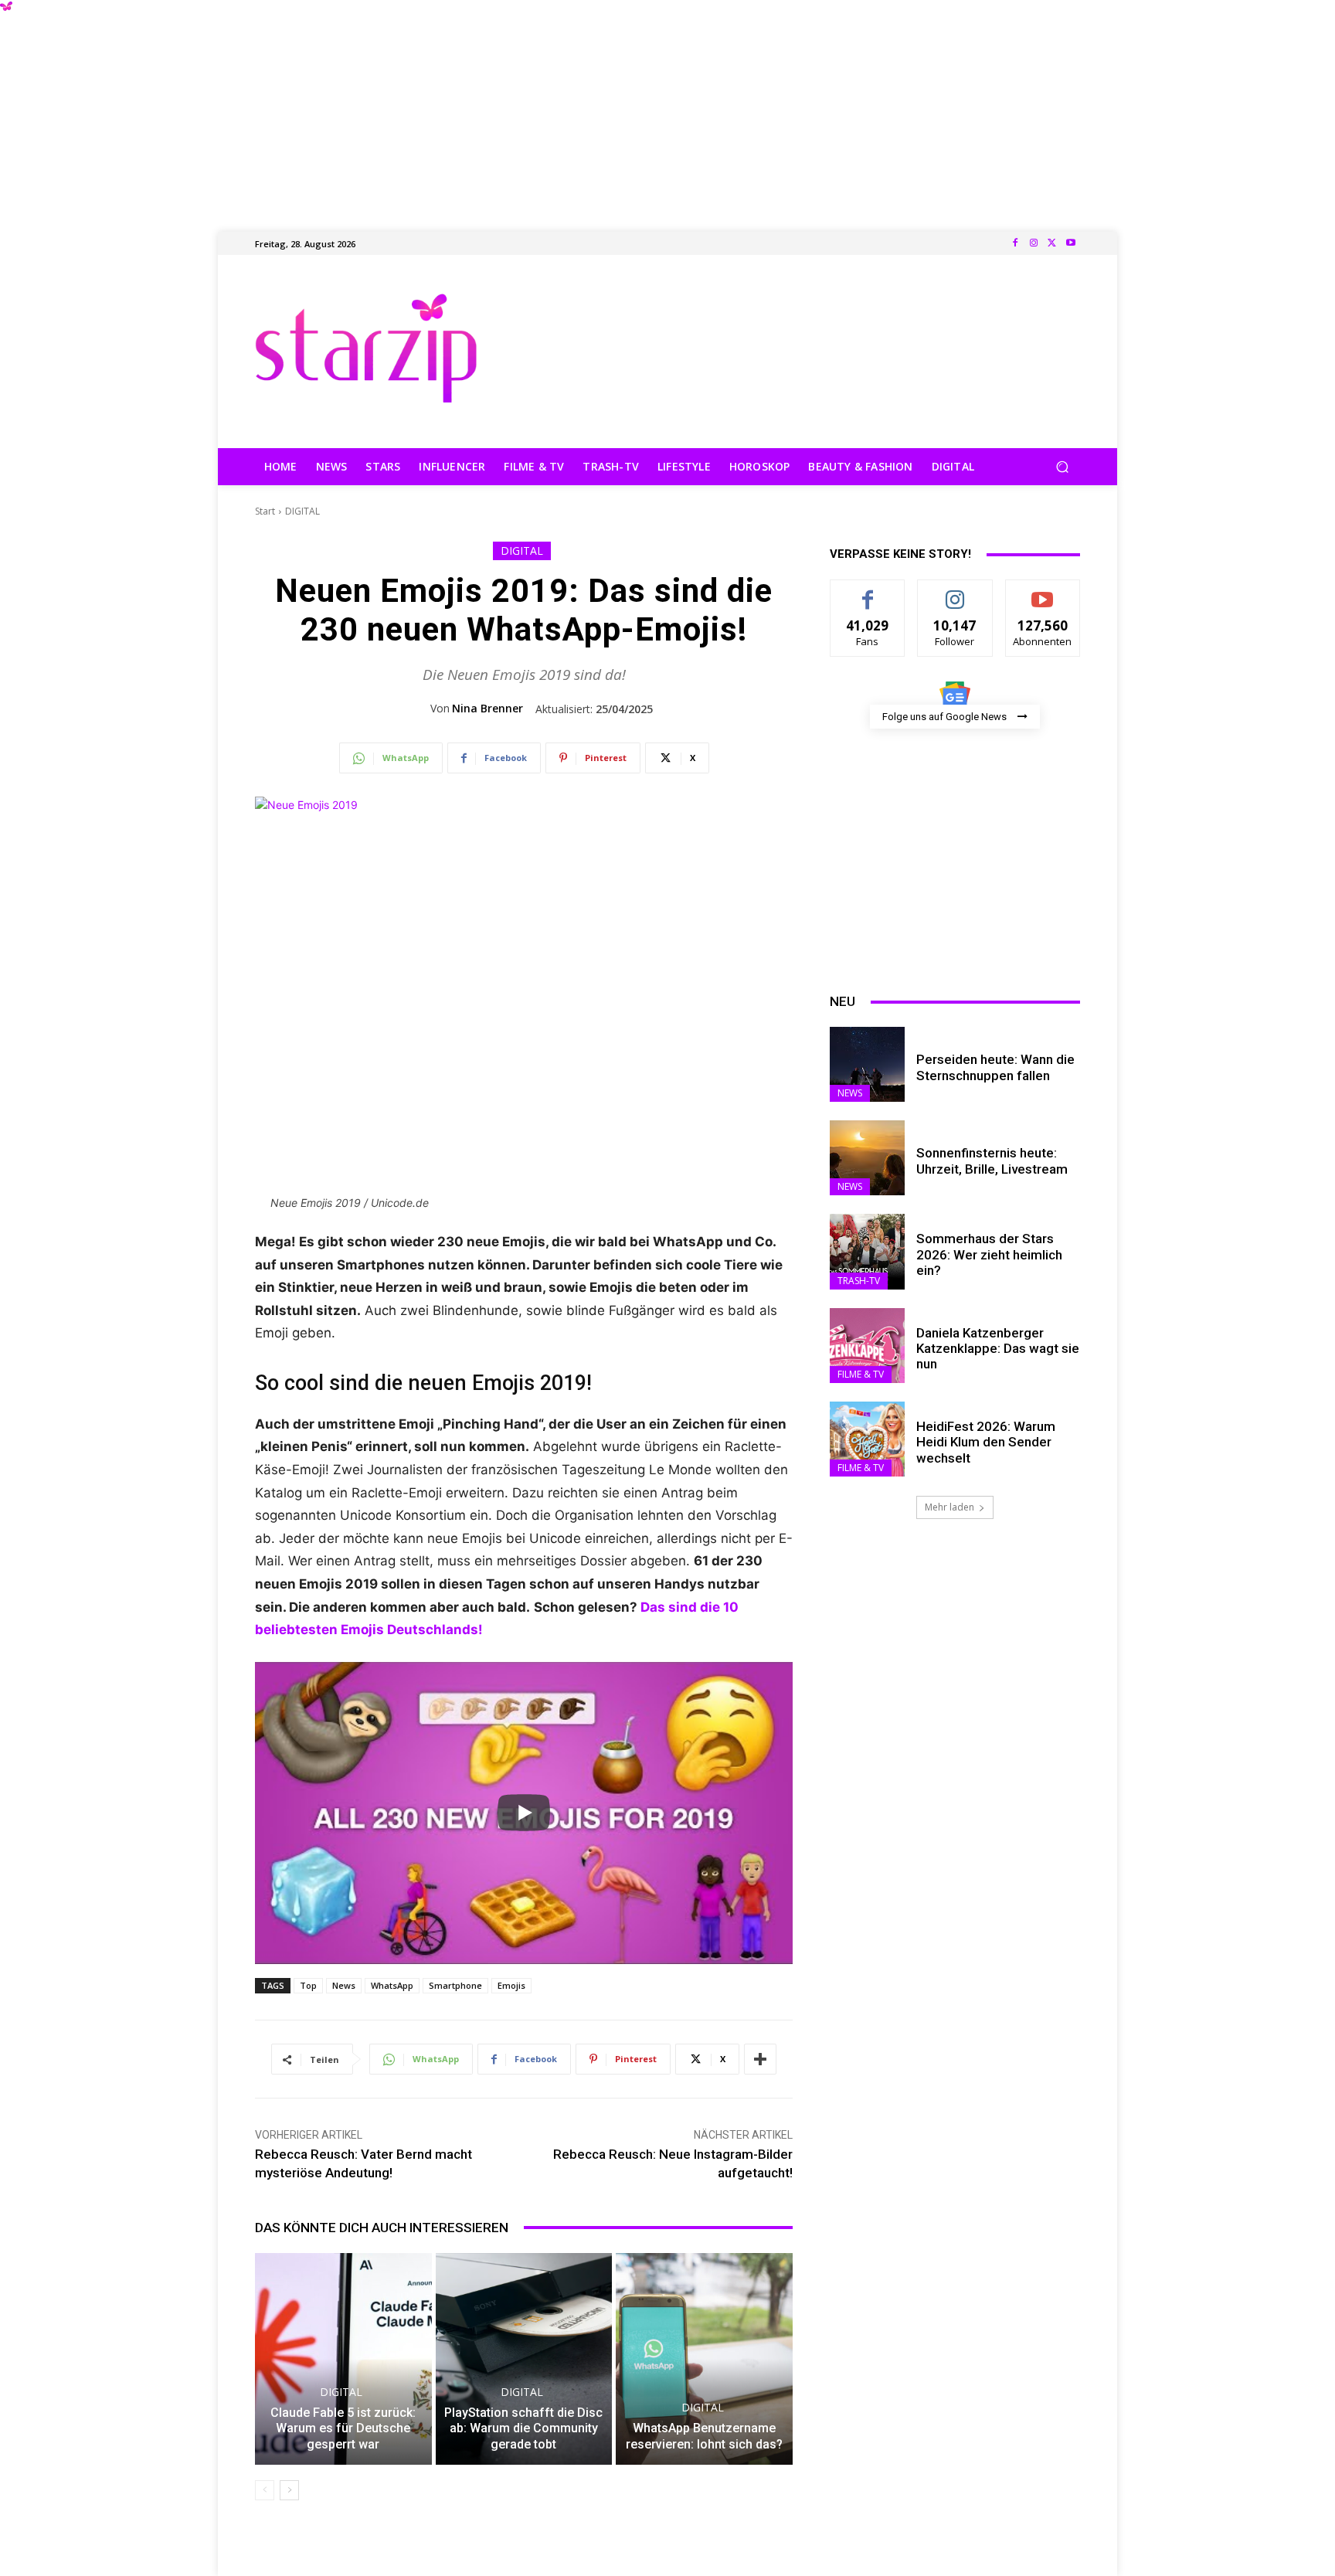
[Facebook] (1015, 243)
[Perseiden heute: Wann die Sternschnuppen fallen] (867, 1064)
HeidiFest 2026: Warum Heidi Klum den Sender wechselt (986, 1442)
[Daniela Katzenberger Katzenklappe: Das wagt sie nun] (867, 1346)
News (344, 1985)
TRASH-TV (859, 1281)
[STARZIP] (366, 348)
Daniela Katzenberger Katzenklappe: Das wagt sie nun (998, 1349)
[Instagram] (1034, 243)
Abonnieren (1043, 591)
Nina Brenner (487, 709)
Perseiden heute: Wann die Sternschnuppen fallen (995, 1067)
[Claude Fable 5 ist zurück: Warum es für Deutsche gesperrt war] (343, 2359)
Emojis (511, 1985)
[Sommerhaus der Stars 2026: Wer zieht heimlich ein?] (867, 1251)
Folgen (955, 591)
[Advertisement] (667, 108)
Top (308, 1985)
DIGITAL (302, 511)
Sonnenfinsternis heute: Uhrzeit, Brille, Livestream (992, 1161)
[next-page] (289, 2490)
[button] (1062, 467)
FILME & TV (861, 1374)
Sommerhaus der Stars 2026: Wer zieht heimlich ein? (989, 1254)
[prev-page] (265, 2490)
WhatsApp (392, 1985)
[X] (1052, 243)
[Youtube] (1071, 243)
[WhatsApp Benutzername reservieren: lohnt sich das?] (704, 2359)
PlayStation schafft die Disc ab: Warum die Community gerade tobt (523, 2429)
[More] (760, 2059)
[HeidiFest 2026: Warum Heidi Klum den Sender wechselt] (867, 1439)
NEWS (850, 1093)
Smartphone (455, 1985)
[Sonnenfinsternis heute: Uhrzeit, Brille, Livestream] (867, 1158)
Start (265, 511)
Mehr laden (949, 1507)
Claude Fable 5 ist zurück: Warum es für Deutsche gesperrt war (343, 2429)
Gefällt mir (868, 591)
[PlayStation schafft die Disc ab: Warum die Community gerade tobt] (524, 2359)
